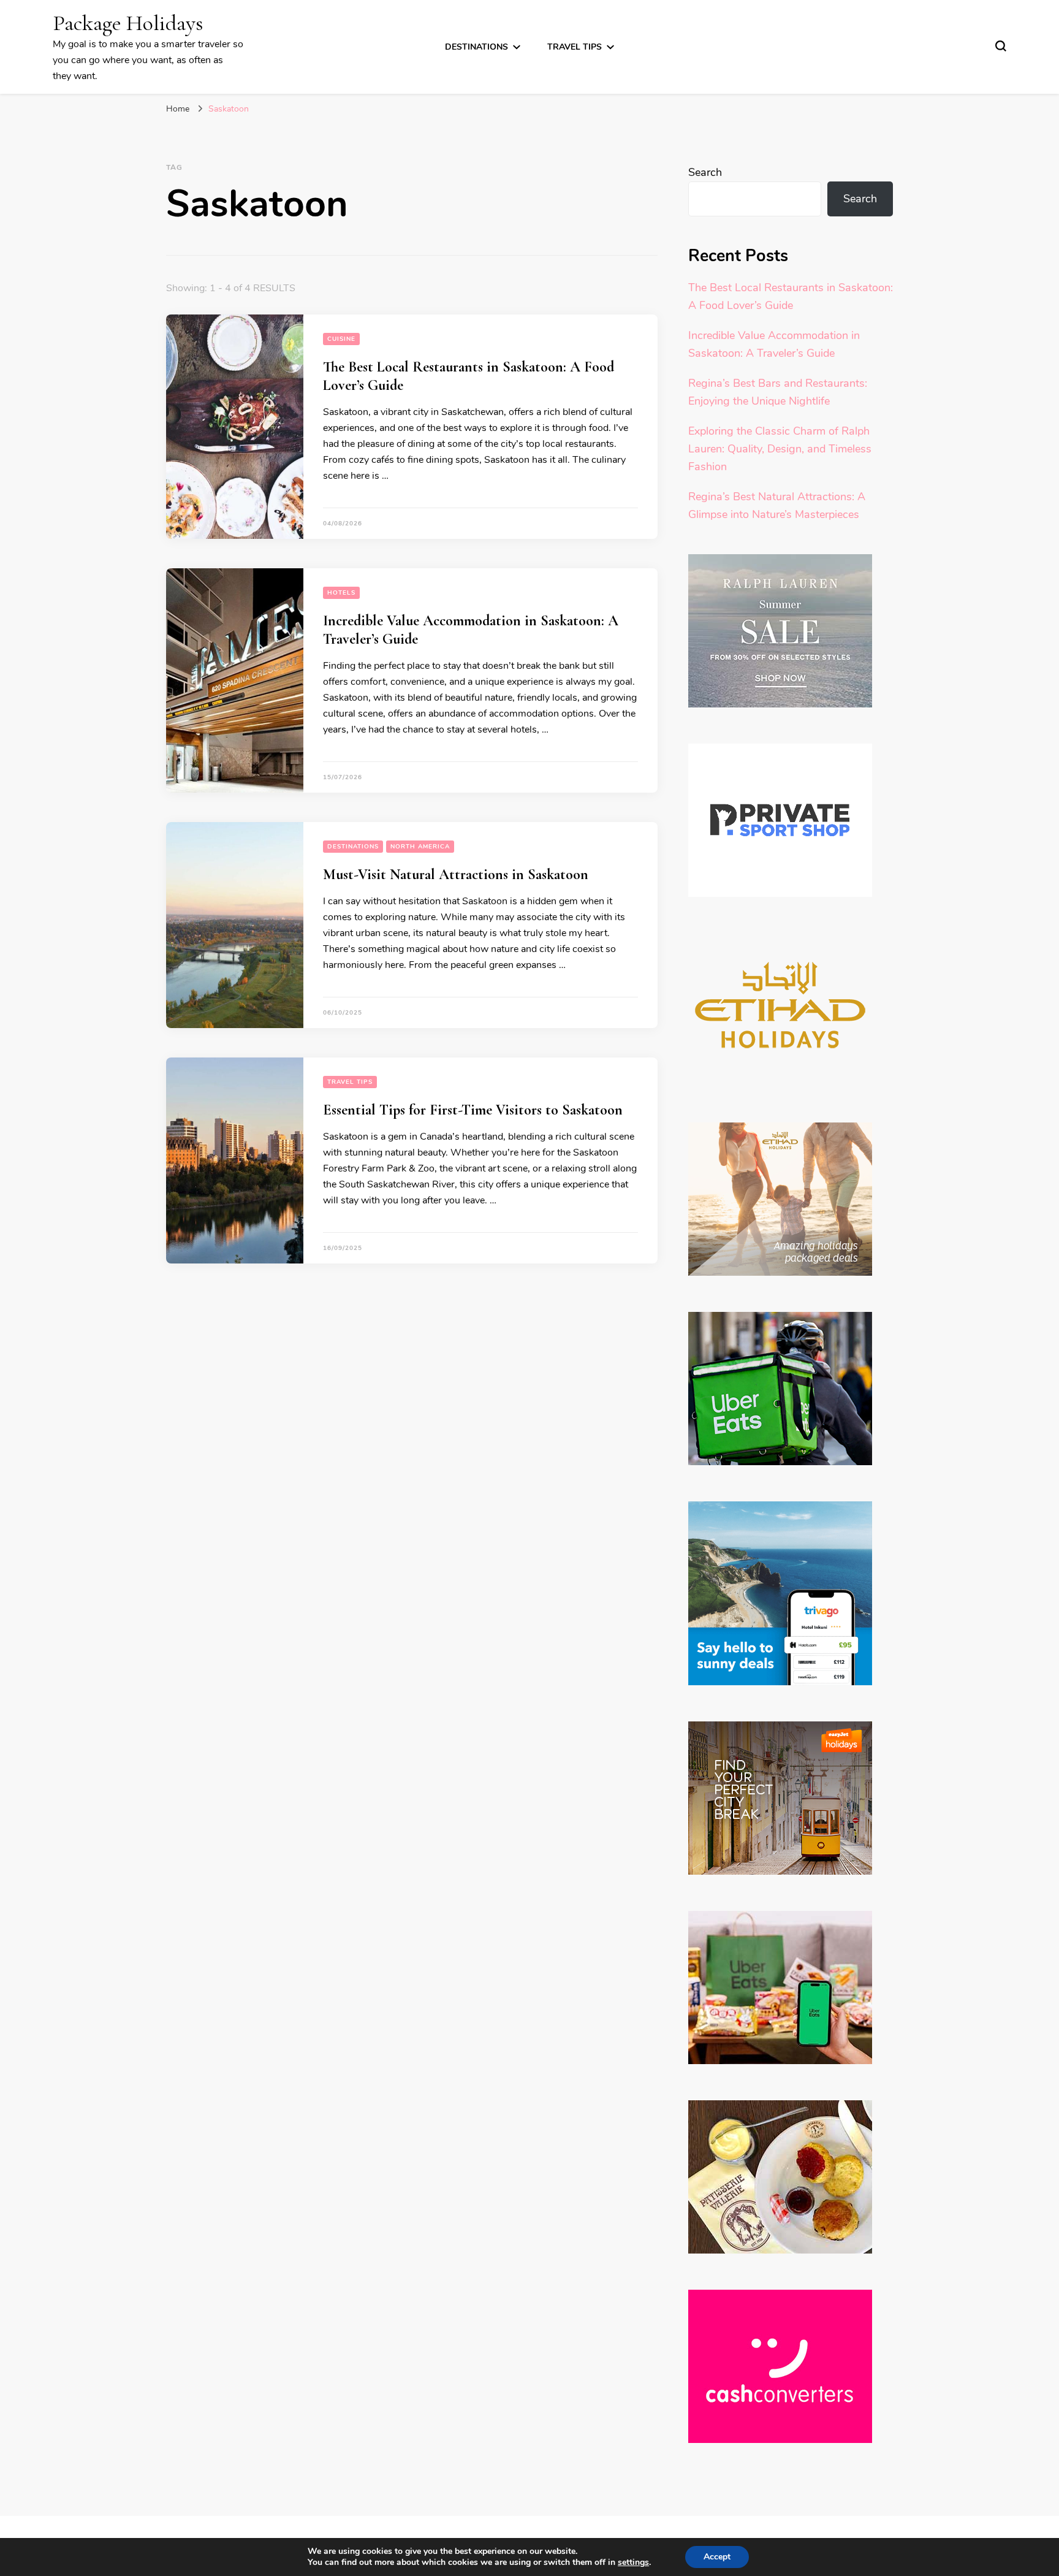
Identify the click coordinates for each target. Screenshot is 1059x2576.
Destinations (476, 47)
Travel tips (575, 47)
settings (633, 2563)
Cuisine (341, 339)
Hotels (341, 593)
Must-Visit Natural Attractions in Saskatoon (456, 875)
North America (420, 847)
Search (705, 172)
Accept (717, 2557)
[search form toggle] (1001, 46)
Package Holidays (128, 23)
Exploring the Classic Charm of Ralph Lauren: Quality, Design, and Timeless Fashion (780, 449)
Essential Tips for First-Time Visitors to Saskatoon (473, 1110)
